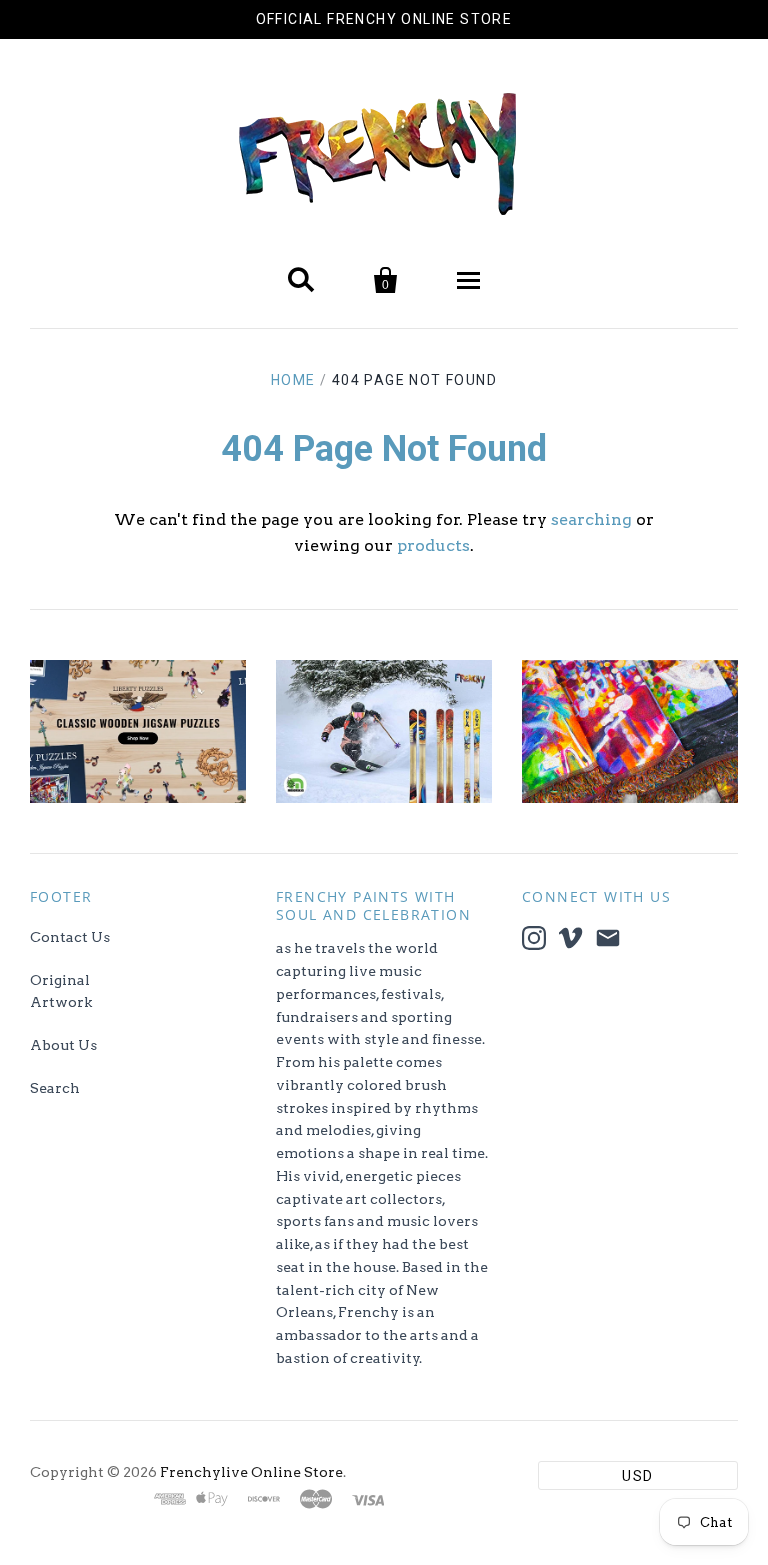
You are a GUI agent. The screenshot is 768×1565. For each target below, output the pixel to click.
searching (591, 519)
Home (293, 380)
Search (55, 1088)
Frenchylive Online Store (251, 1472)
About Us (63, 1045)
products (433, 545)
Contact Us (70, 937)
